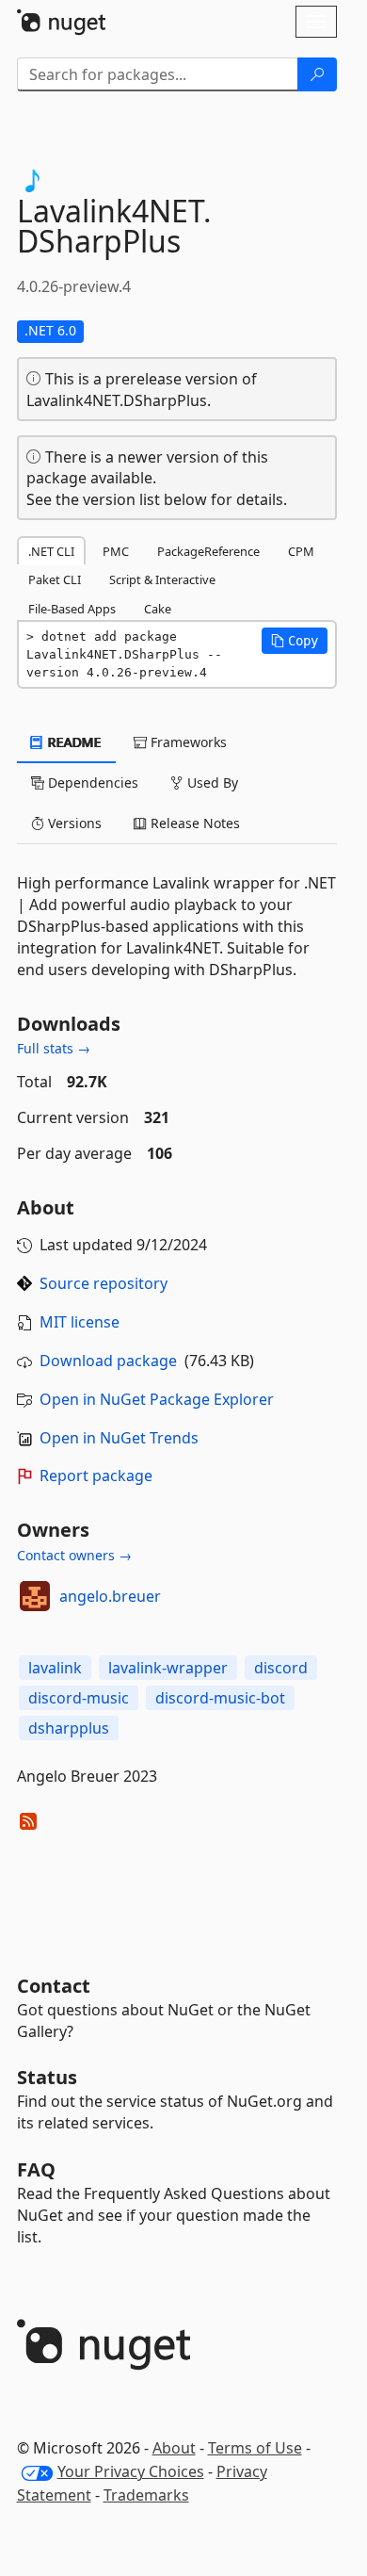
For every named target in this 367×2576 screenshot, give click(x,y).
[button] (295, 641)
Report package (96, 1475)
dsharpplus (69, 1728)
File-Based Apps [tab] (72, 609)
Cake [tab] (158, 609)
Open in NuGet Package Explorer (157, 1399)
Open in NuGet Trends (119, 1438)
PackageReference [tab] (208, 551)
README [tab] (73, 742)
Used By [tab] (211, 783)
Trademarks (146, 2495)
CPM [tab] (301, 551)
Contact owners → (74, 1555)
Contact (54, 1986)
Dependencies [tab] (91, 783)
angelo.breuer (110, 1596)
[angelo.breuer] (35, 1596)
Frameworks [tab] (187, 742)
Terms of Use (255, 2448)
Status (47, 2077)
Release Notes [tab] (193, 823)
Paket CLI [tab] (55, 579)
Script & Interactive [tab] (162, 579)
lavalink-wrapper (168, 1668)
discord (281, 1668)
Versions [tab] (73, 823)
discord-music (79, 1698)
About (174, 2448)
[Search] (317, 74)
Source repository (104, 1283)
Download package (108, 1361)
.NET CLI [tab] (51, 551)
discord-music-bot (220, 1698)
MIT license (80, 1322)
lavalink (55, 1668)
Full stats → (54, 1048)
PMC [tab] (116, 551)
